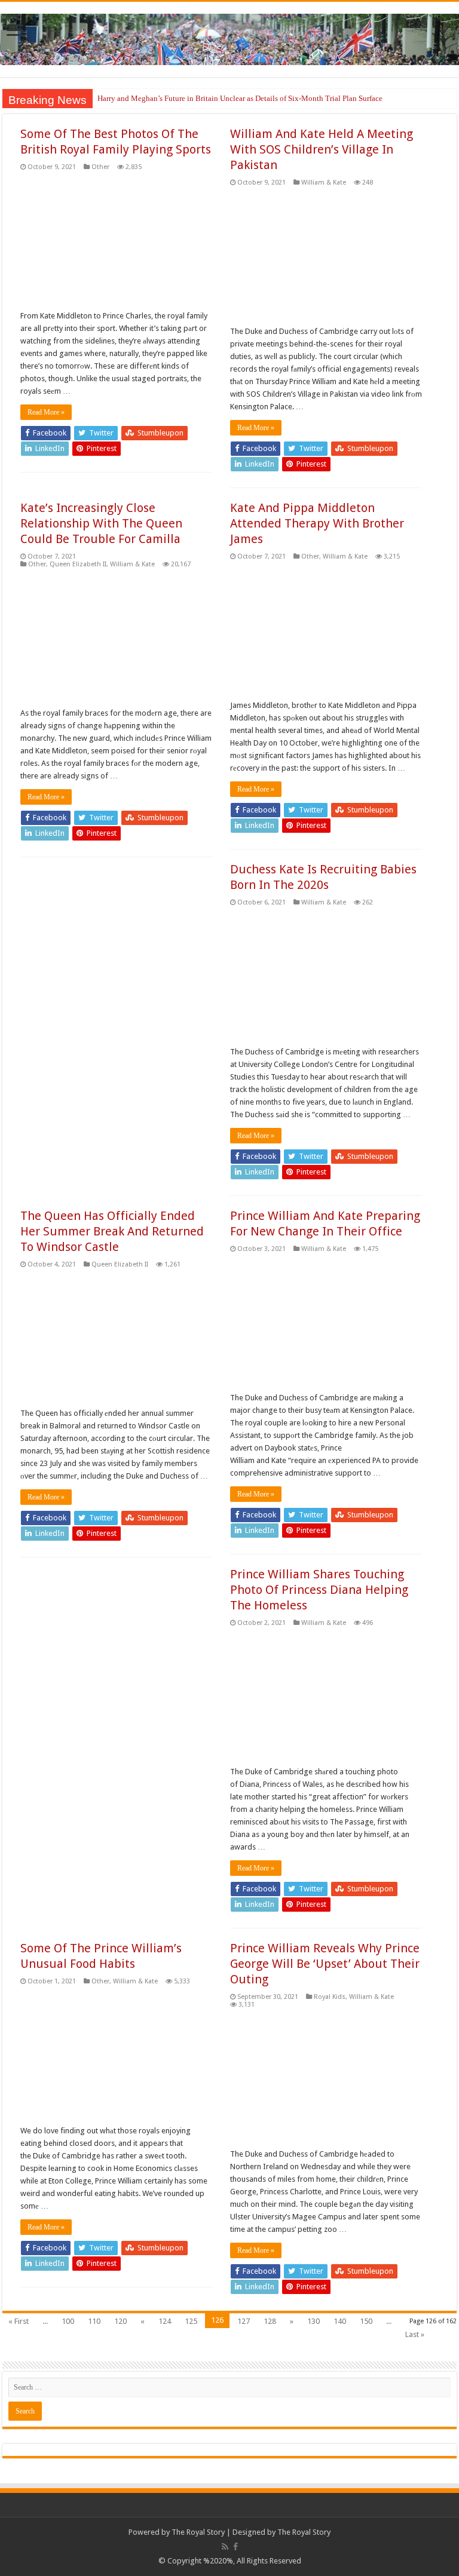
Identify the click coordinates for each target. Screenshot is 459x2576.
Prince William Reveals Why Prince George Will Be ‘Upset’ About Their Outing (325, 1964)
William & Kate (324, 183)
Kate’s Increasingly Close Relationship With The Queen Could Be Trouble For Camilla (101, 523)
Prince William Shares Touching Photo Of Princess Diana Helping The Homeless (319, 1590)
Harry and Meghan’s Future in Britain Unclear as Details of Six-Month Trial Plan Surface (240, 98)
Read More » (46, 412)
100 (68, 2321)
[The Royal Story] (229, 37)
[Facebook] (235, 2547)
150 (366, 2321)
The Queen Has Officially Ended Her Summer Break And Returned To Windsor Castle (112, 1231)
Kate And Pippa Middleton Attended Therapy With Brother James (317, 523)
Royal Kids (330, 1997)
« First (19, 2321)
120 (120, 2321)
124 (165, 2321)
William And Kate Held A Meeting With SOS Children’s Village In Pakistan (322, 149)
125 (191, 2321)
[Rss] (225, 2547)
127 (244, 2321)
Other (100, 167)
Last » (415, 2334)
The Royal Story (198, 2532)
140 (340, 2321)
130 (313, 2321)
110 (94, 2321)
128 (270, 2321)
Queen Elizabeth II (78, 564)
